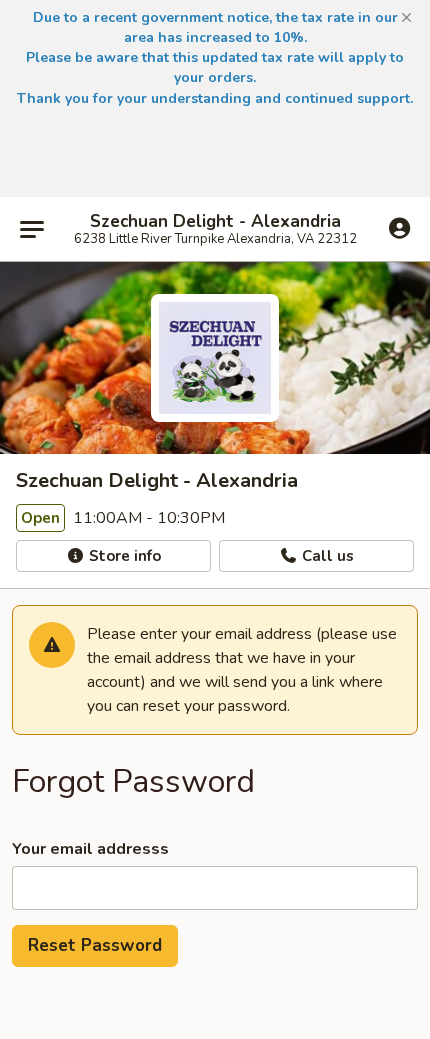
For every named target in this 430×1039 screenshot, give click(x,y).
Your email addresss (90, 849)
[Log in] (399, 228)
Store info (123, 556)
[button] (406, 18)
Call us (326, 556)
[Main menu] (32, 229)
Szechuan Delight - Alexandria (215, 222)
